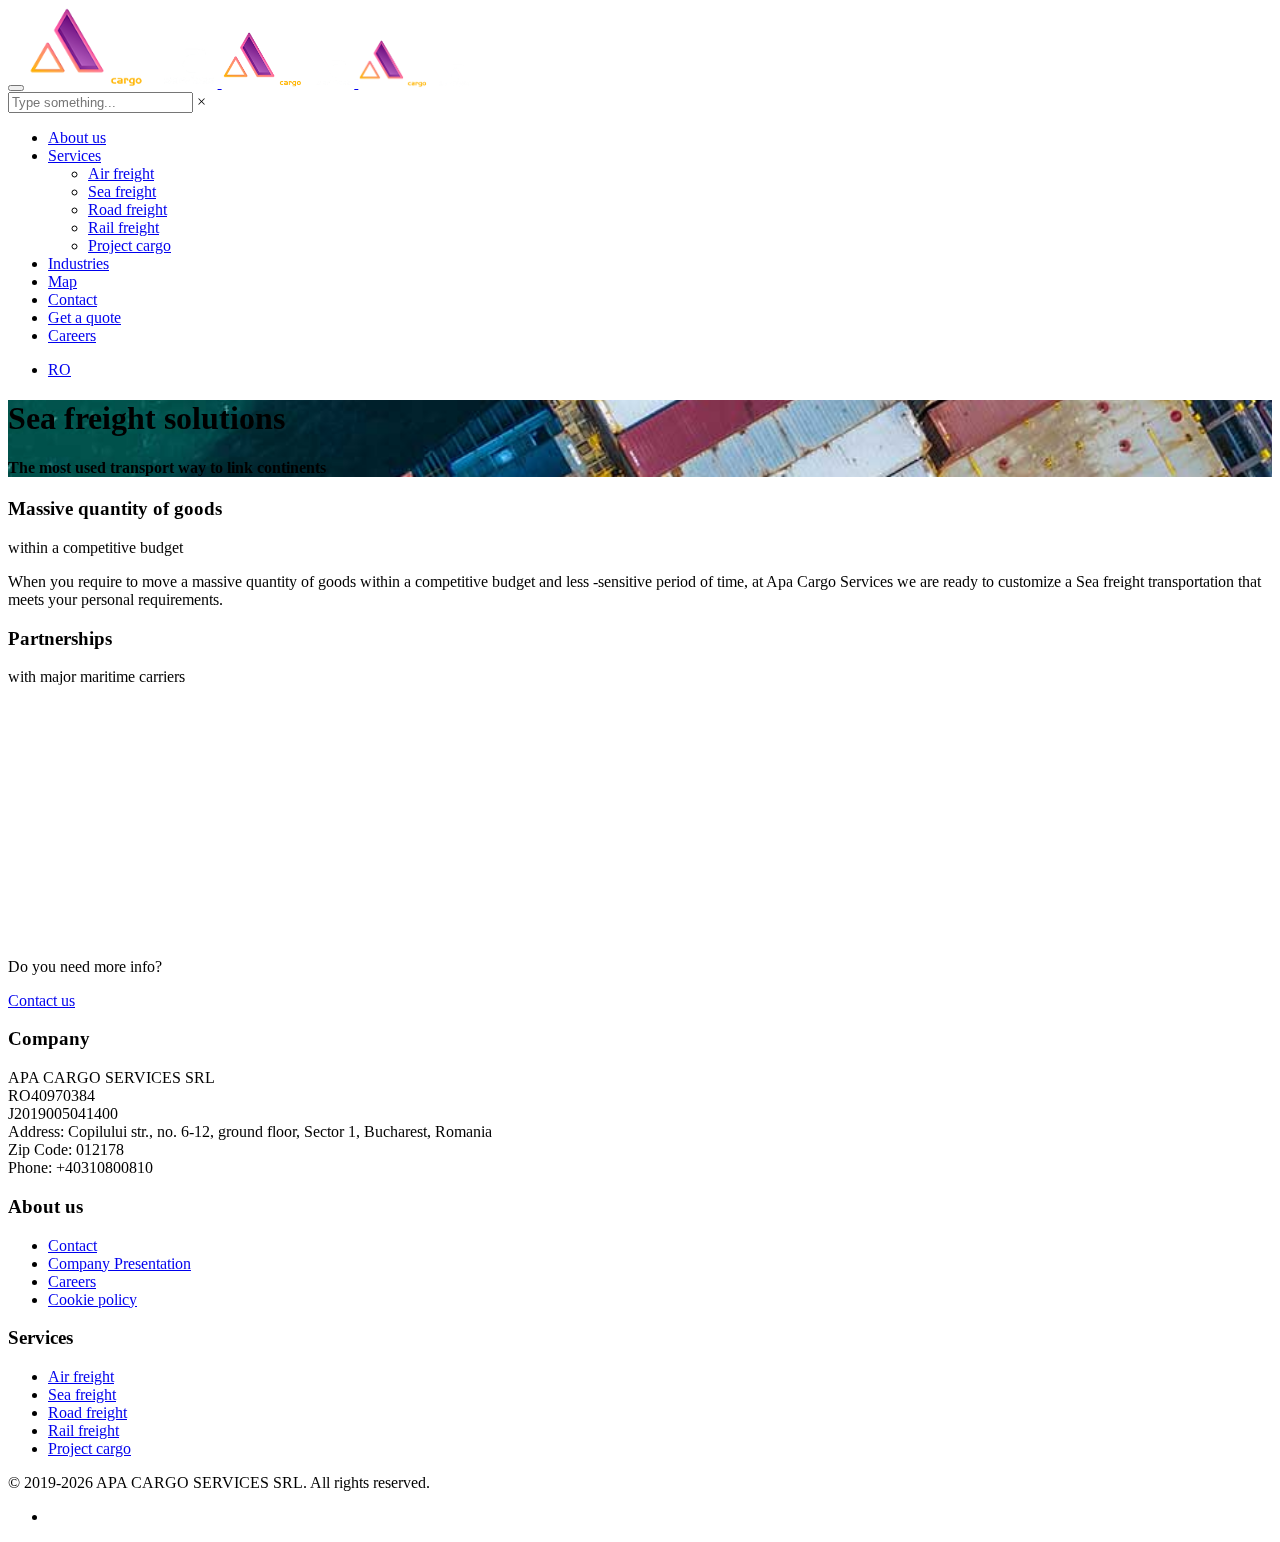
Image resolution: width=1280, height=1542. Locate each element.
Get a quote (84, 317)
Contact (72, 299)
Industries (78, 263)
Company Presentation (119, 1263)
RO (59, 369)
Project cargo (129, 245)
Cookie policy (92, 1299)
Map (62, 281)
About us (77, 137)
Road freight (127, 209)
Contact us (41, 1000)
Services (74, 155)
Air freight (121, 173)
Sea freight (122, 191)
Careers (72, 335)
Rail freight (123, 227)
